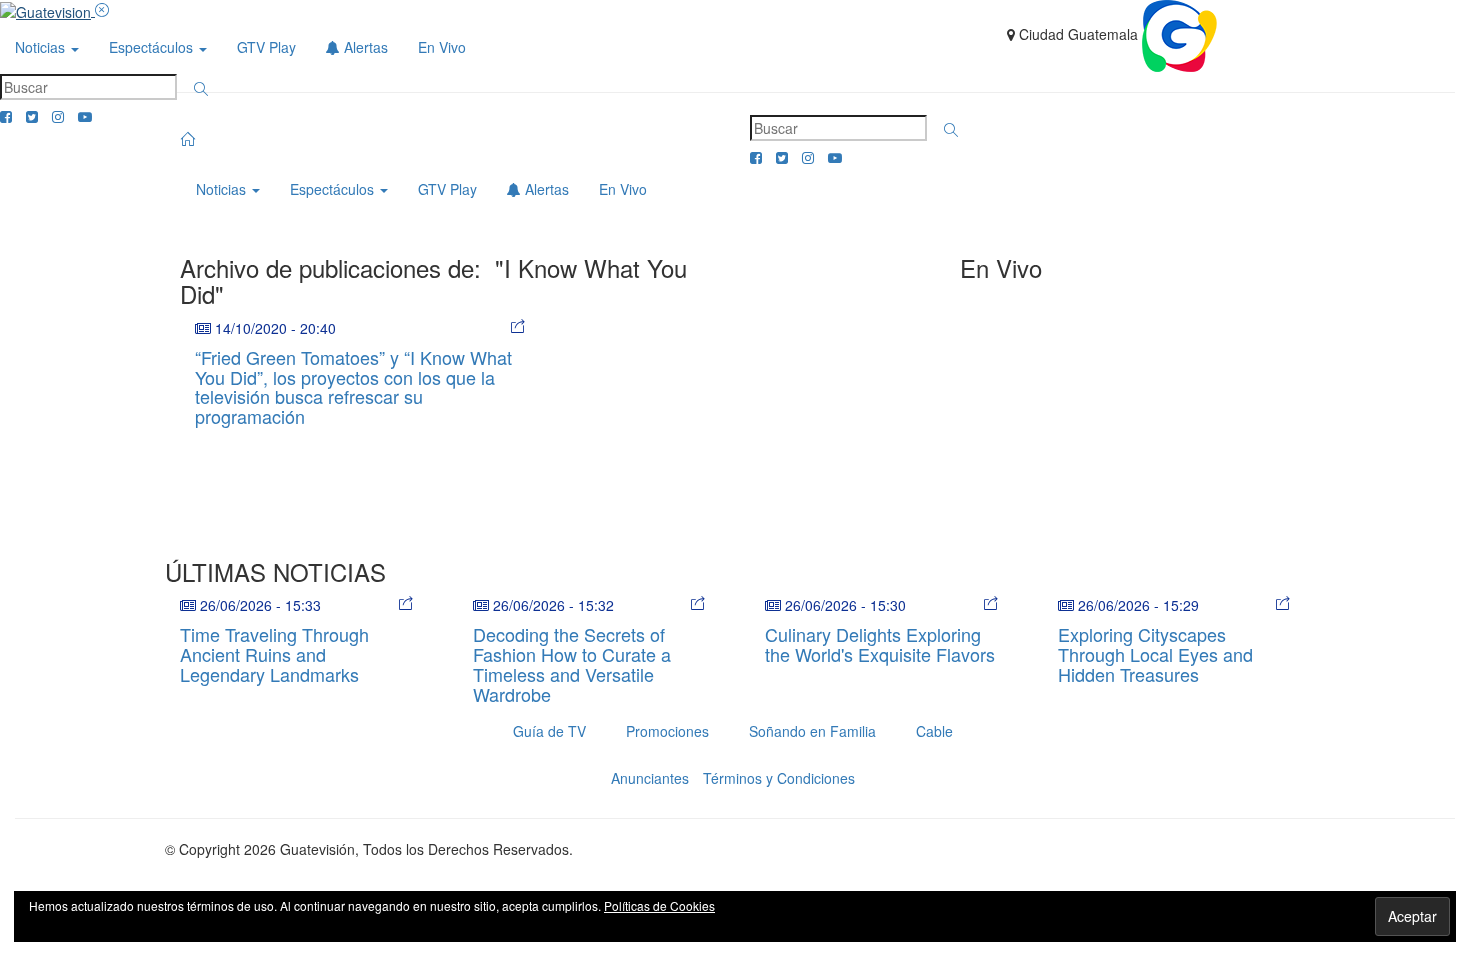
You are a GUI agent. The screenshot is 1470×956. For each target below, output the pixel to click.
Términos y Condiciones (779, 778)
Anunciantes (650, 778)
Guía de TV (549, 731)
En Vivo (442, 47)
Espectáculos (153, 47)
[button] (201, 89)
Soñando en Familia (812, 731)
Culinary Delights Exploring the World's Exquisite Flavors (880, 644)
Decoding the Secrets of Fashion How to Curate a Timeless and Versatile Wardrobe (572, 663)
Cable (934, 731)
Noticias (42, 47)
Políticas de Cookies (659, 905)
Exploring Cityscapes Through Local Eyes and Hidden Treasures (1155, 654)
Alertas (364, 47)
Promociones (667, 731)
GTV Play (266, 47)
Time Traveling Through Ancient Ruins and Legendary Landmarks (274, 654)
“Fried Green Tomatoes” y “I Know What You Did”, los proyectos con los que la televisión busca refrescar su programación (353, 386)
